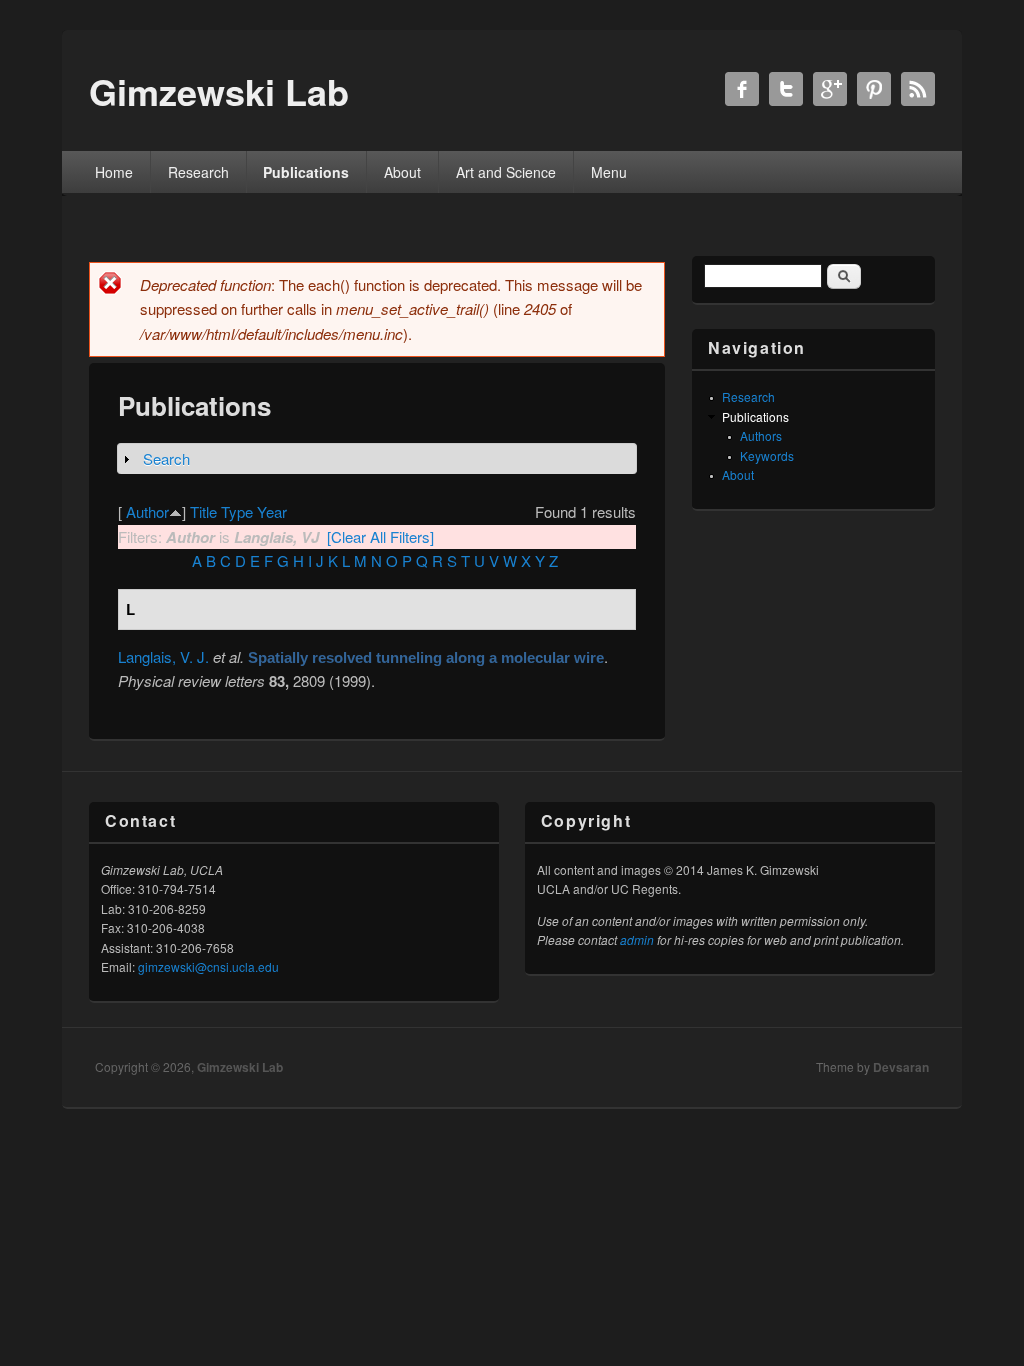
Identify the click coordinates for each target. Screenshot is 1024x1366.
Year (272, 511)
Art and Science (506, 172)
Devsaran (901, 1067)
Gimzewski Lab (240, 1067)
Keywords (767, 455)
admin (637, 939)
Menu (609, 172)
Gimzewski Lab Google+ (830, 89)
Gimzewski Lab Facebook (742, 89)
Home (114, 172)
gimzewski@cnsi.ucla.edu (208, 966)
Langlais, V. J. (163, 656)
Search (166, 458)
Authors (761, 435)
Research (198, 172)
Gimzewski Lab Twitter (786, 89)
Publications (306, 172)
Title (203, 511)
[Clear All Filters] (380, 536)
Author (147, 511)
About (402, 172)
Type (237, 511)
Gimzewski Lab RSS (918, 89)
